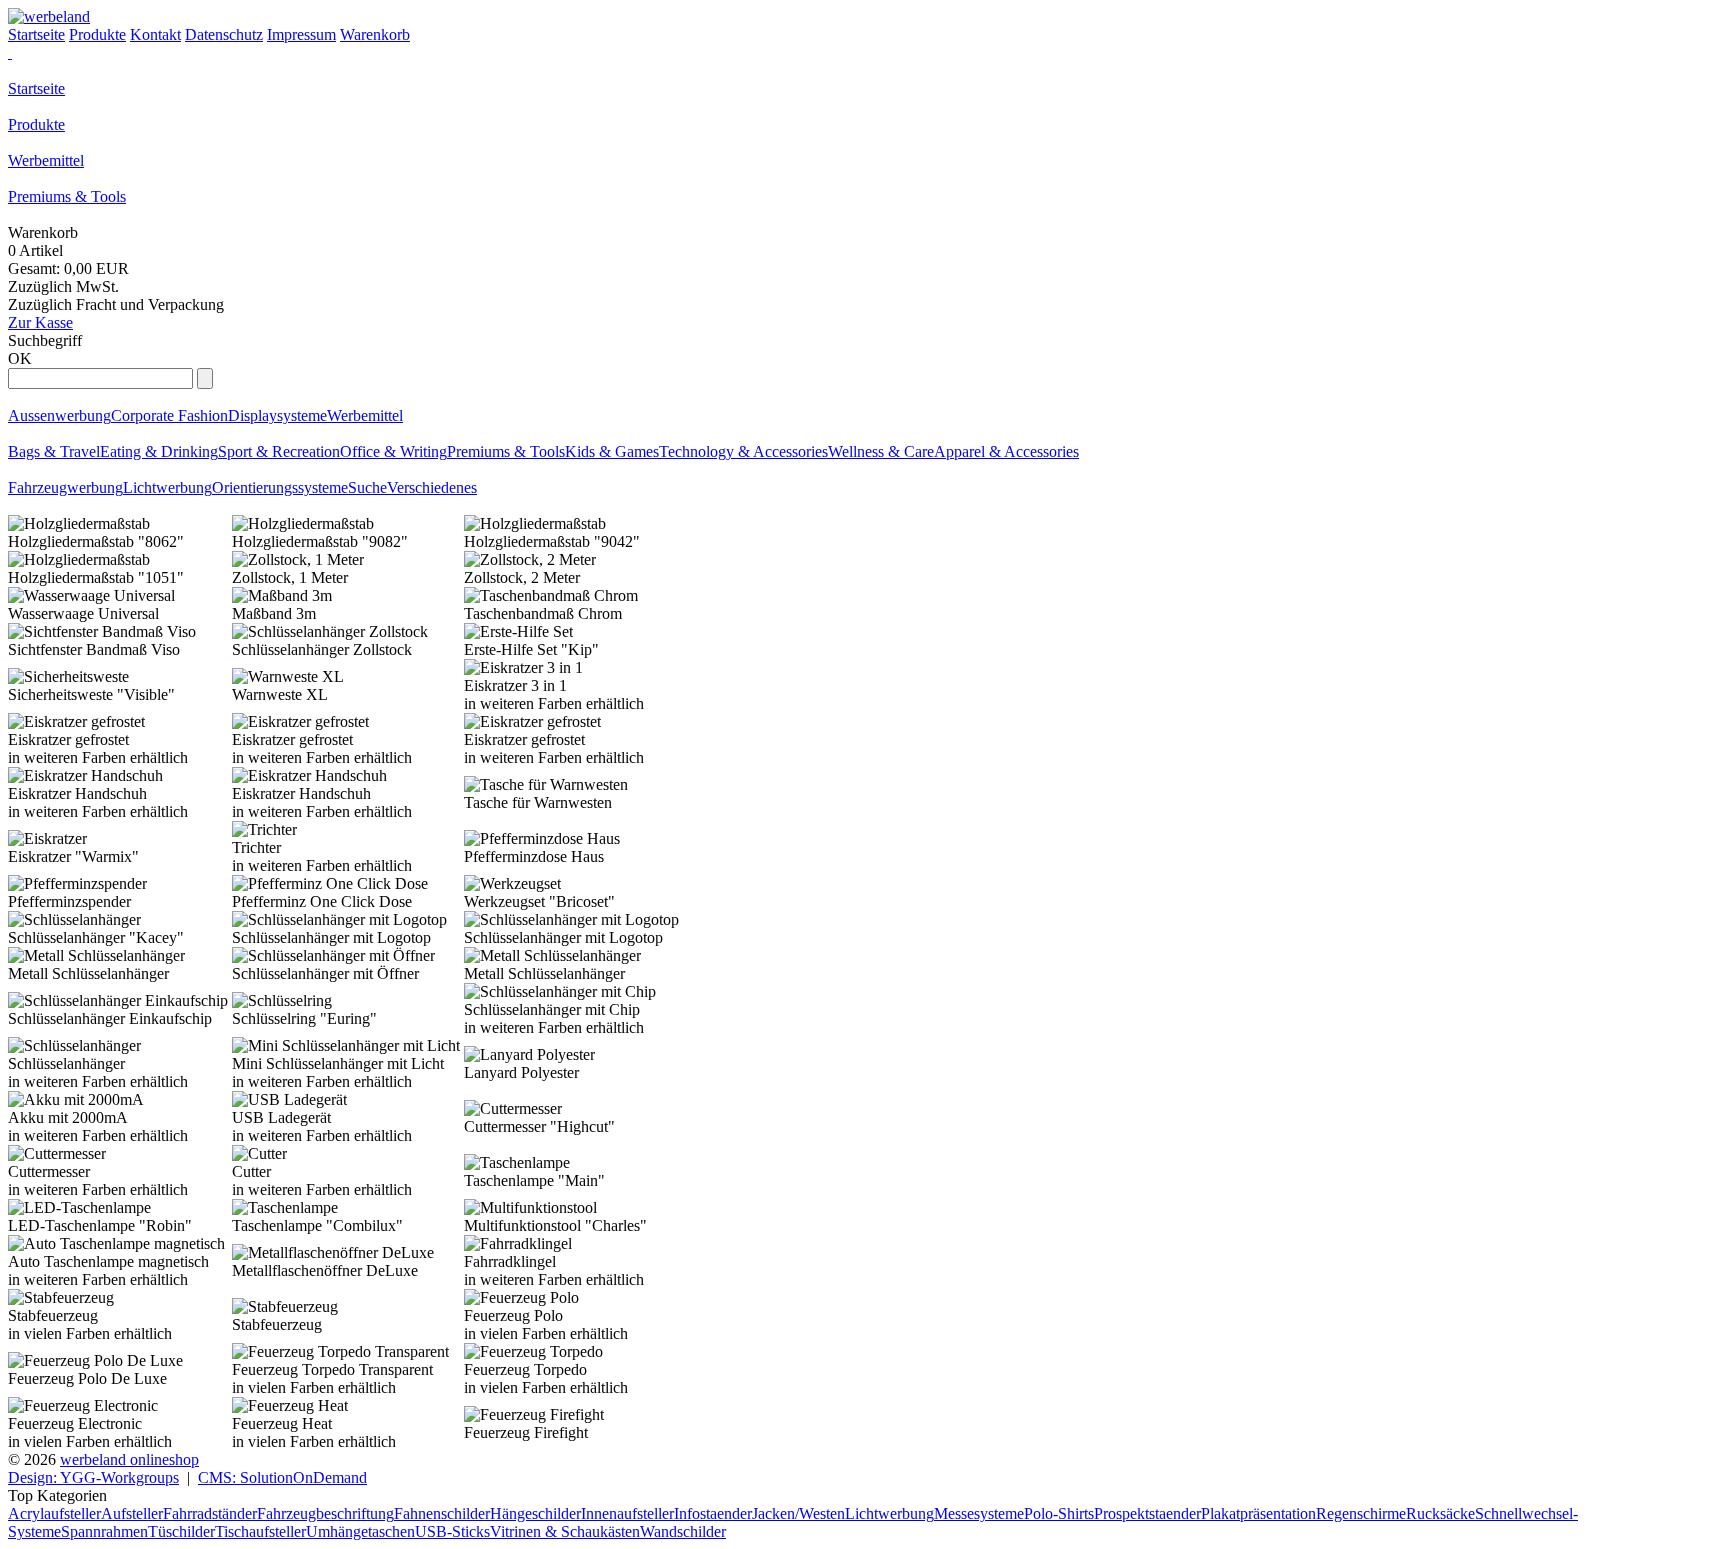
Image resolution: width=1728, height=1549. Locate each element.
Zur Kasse (40, 322)
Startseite (36, 88)
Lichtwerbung (167, 487)
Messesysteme (979, 1513)
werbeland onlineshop (129, 1459)
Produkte (36, 124)
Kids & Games (612, 451)
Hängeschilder (535, 1513)
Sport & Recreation (279, 451)
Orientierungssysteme (280, 487)
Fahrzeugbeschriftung (325, 1513)
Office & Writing (393, 451)
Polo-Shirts (1059, 1513)
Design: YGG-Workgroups (93, 1477)
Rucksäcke (1440, 1513)
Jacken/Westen (798, 1513)
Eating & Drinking (159, 451)
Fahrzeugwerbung (65, 487)
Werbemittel (46, 160)
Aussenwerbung (59, 415)
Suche (367, 487)
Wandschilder (683, 1531)
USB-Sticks (452, 1531)
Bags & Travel (54, 451)
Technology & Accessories (743, 451)
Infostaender (713, 1513)
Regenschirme (1361, 1513)
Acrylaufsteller (54, 1513)
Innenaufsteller (627, 1513)
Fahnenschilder (442, 1513)
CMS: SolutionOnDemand (282, 1477)
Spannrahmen (104, 1531)
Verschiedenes (432, 487)
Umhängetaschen (360, 1531)
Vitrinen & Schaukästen (565, 1531)
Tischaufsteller (260, 1531)
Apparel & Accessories (1006, 451)
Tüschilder (181, 1531)
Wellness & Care (881, 451)
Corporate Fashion (169, 415)
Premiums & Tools (67, 196)
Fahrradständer (210, 1513)
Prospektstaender (1147, 1513)
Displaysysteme (277, 415)
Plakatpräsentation (1258, 1513)
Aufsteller (132, 1513)
